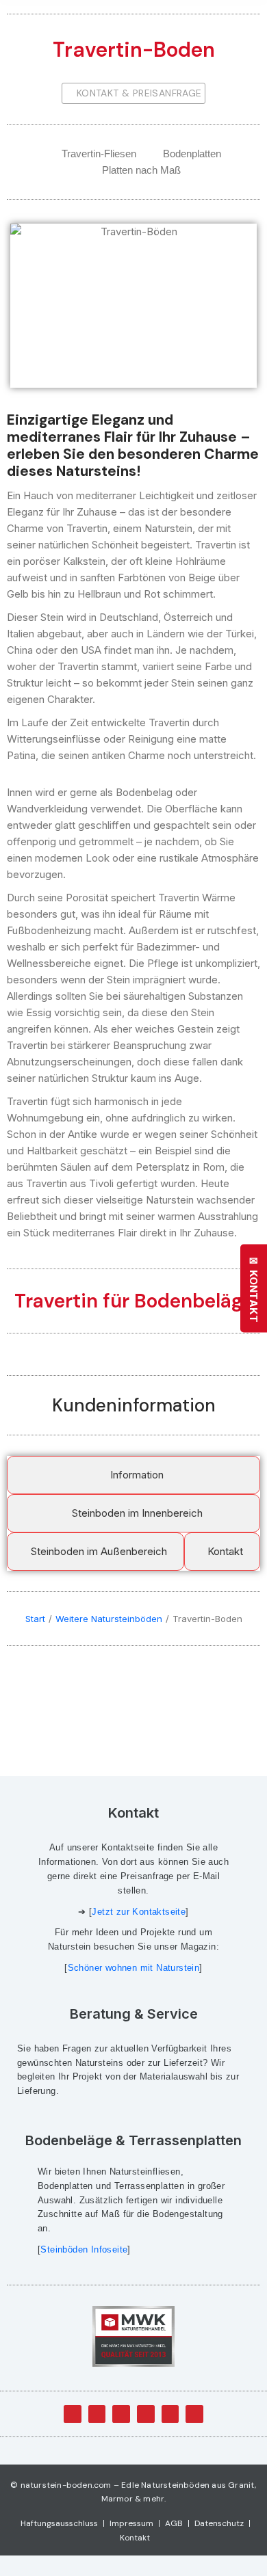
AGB (174, 2523)
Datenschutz (219, 2523)
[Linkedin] (146, 2414)
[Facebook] (73, 2414)
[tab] (133, 1475)
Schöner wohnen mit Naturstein (134, 1968)
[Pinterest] (194, 2414)
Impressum (131, 2523)
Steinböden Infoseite (84, 2249)
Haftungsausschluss (59, 2523)
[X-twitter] (97, 2414)
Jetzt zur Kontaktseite (139, 1912)
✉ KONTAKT (254, 1288)
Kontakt (135, 2538)
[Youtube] (121, 2414)
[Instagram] (170, 2414)
